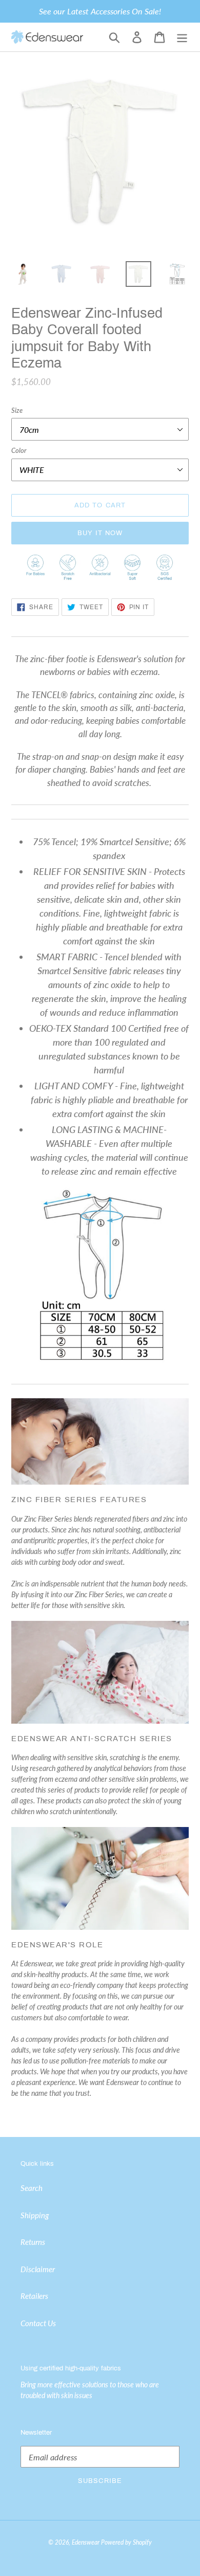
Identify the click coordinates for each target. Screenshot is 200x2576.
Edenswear (86, 2542)
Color (19, 450)
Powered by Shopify (126, 2542)
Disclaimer (38, 2269)
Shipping (35, 2215)
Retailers (34, 2296)
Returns (33, 2242)
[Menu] (182, 37)
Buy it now (100, 533)
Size (17, 410)
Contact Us (38, 2323)
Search (32, 2188)
